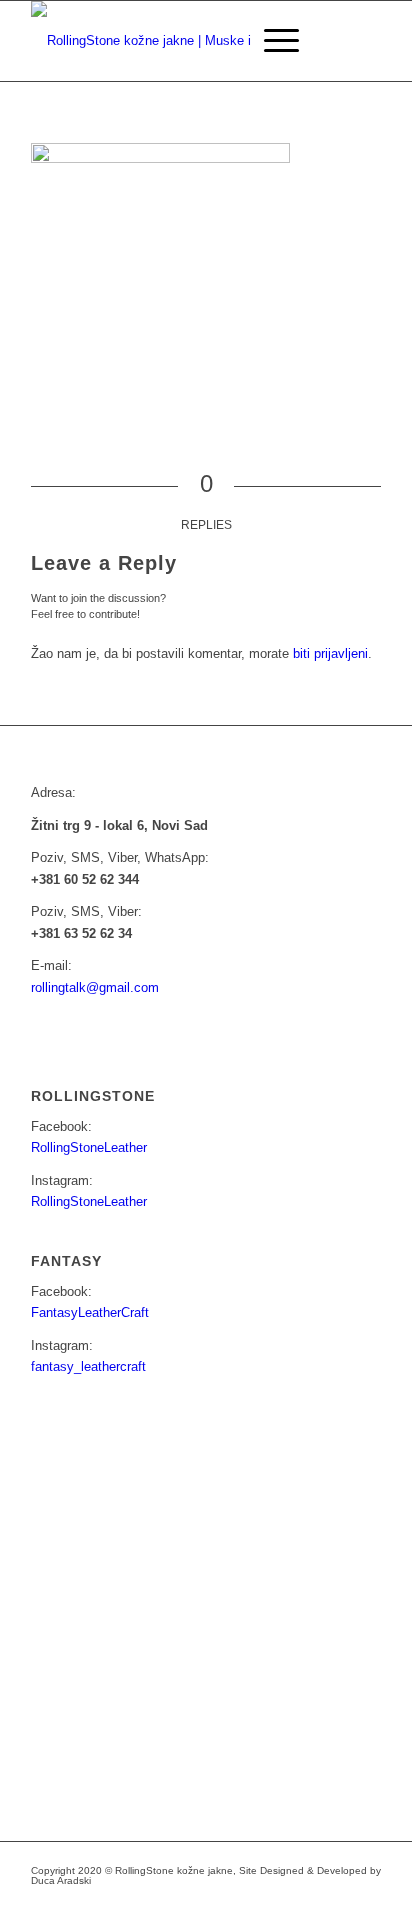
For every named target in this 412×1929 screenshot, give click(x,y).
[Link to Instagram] (276, 1904)
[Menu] (271, 41)
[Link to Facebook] (246, 1904)
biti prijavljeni (330, 653)
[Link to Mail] (306, 1904)
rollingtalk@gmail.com (95, 987)
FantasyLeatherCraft (90, 1312)
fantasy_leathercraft (88, 1366)
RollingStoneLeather (89, 1147)
